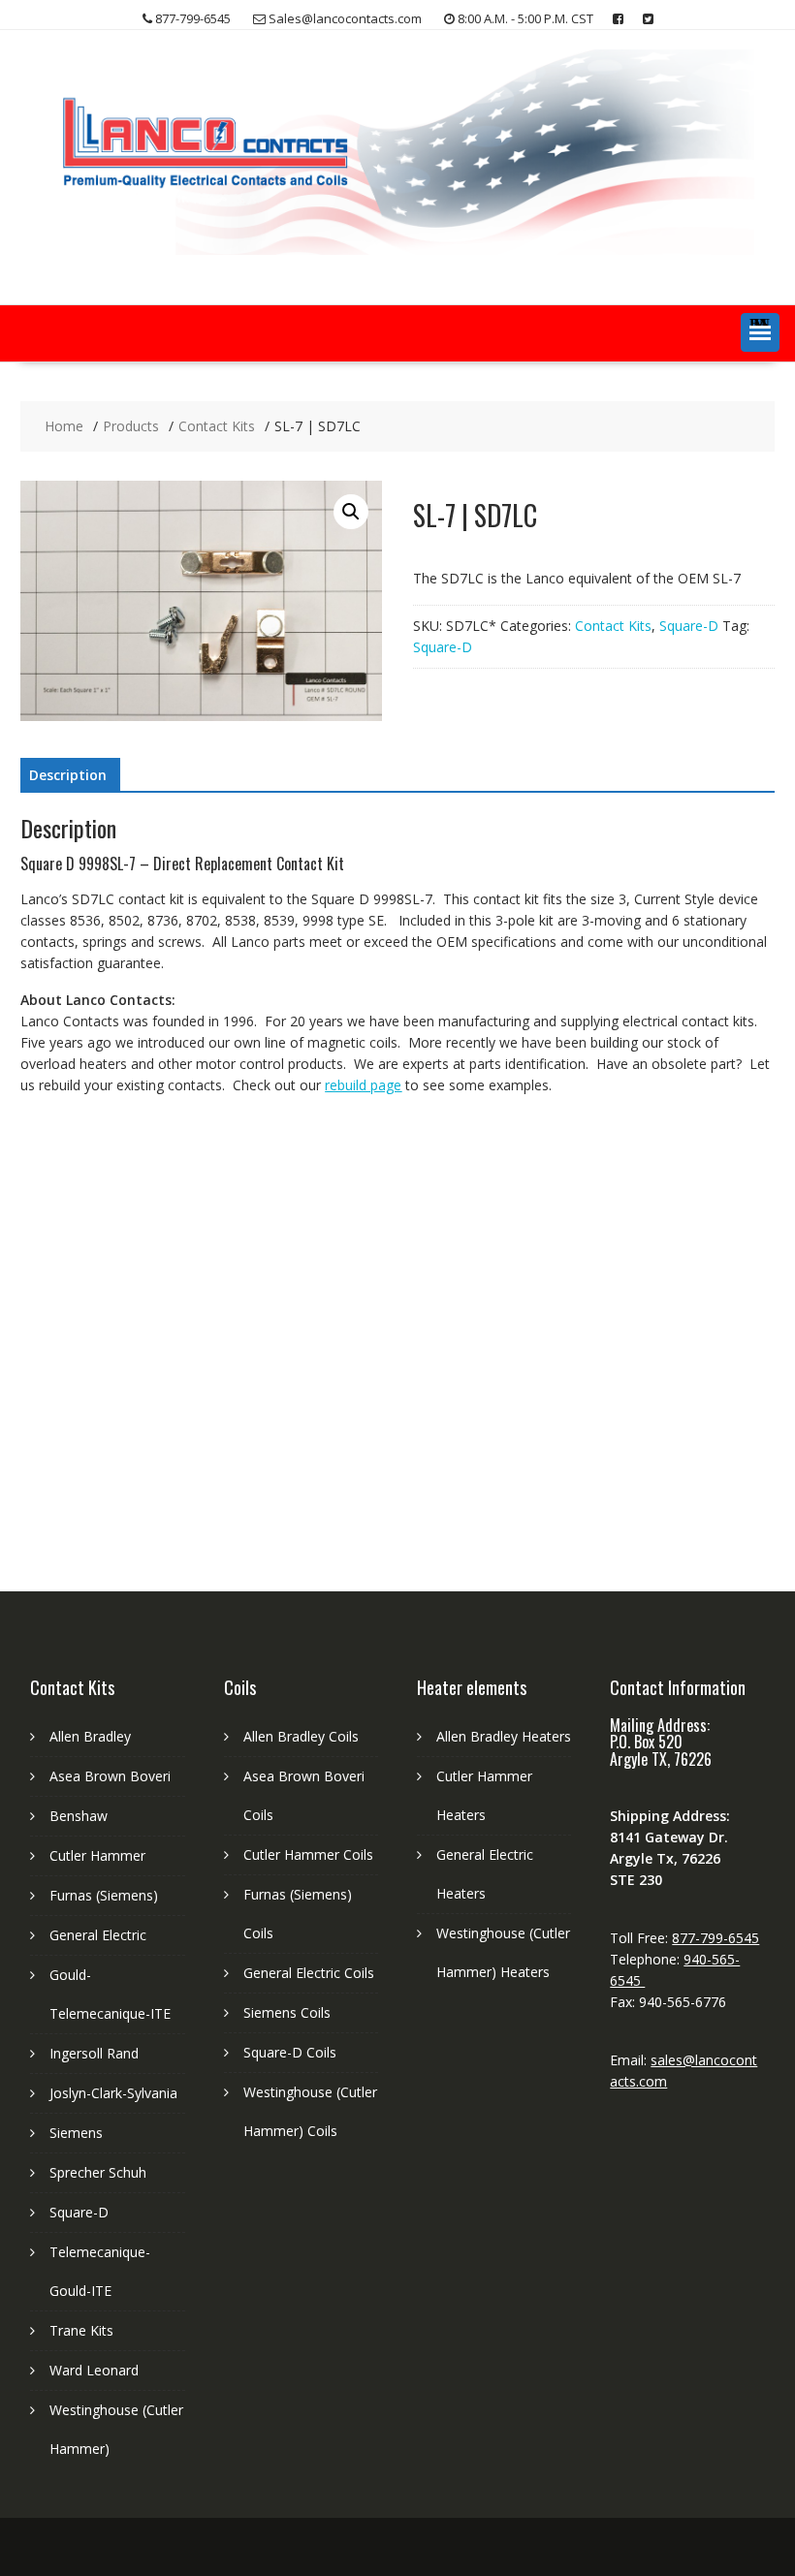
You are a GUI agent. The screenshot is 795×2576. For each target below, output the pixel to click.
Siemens (76, 2133)
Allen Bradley (90, 1736)
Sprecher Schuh (98, 2172)
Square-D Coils (290, 2052)
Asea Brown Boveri (110, 1776)
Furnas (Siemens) (104, 1895)
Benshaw (79, 1816)
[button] (760, 332)
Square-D (689, 626)
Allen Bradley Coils (301, 1736)
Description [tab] (68, 775)
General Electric (98, 1935)
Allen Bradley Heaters (504, 1736)
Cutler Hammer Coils (308, 1854)
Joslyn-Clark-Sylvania (113, 2093)
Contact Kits (613, 626)
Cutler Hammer (97, 1855)
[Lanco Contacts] (397, 250)
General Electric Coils (309, 1973)
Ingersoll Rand (94, 2053)
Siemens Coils (287, 2012)
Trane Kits (81, 2330)
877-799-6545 (715, 1938)
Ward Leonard (94, 2370)
